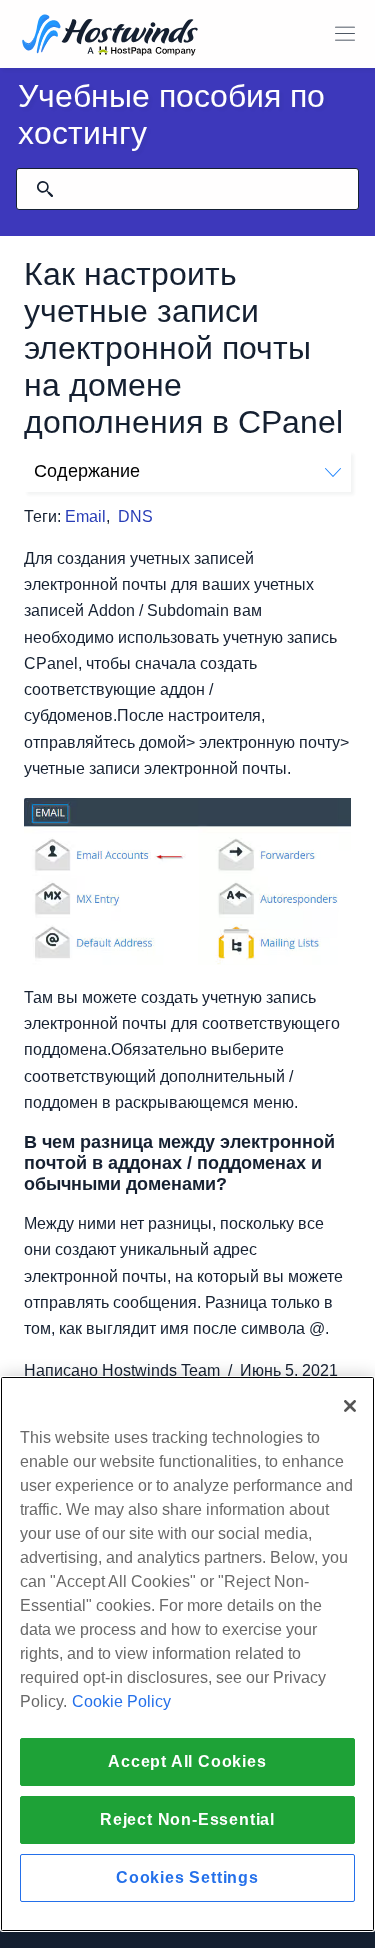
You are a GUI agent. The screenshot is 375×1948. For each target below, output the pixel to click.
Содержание (87, 471)
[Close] (350, 1406)
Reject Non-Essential (187, 1819)
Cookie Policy (121, 1701)
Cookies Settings (187, 1877)
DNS (135, 516)
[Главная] (110, 36)
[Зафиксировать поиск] (45, 189)
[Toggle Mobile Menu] (345, 34)
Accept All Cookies (187, 1761)
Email (85, 516)
